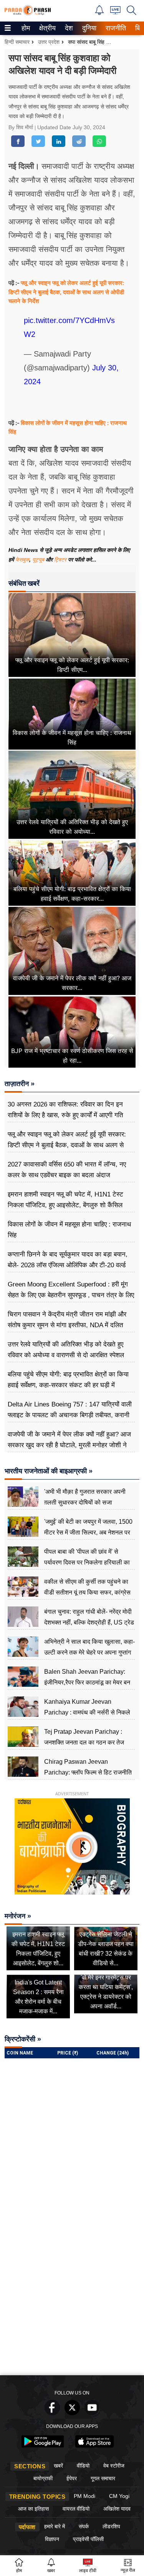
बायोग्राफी (43, 2478)
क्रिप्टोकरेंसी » (23, 2039)
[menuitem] (26, 28)
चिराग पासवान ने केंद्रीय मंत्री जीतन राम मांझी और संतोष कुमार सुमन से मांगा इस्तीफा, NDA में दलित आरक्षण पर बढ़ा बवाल (67, 1325)
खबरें (58, 2466)
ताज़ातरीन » (20, 1084)
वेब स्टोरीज (114, 2466)
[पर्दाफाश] (28, 14)
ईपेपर (72, 2478)
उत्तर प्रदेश (49, 42)
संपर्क (84, 2526)
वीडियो (83, 2466)
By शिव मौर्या (22, 127)
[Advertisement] (72, 2295)
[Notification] (99, 13)
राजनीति (115, 28)
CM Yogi (119, 2496)
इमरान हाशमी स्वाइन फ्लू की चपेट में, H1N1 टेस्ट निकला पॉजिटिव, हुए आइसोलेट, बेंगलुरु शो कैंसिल (65, 1200)
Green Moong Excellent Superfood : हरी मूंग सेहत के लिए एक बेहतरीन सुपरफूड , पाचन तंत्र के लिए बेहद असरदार (71, 1295)
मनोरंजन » (18, 1916)
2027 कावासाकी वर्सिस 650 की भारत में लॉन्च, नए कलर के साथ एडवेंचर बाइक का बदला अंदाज (67, 1170)
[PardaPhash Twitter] (72, 2413)
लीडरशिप (111, 2526)
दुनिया (89, 28)
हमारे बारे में (55, 2526)
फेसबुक (22, 560)
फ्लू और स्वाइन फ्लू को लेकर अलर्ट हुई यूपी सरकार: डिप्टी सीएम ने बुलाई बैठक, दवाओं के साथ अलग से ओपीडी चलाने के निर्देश (66, 292)
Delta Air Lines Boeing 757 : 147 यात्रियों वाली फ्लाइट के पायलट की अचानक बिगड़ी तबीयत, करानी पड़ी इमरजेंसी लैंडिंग (70, 1415)
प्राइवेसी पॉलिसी (88, 2539)
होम (25, 28)
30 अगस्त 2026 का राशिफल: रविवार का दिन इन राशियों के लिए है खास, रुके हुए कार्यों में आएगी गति (65, 1110)
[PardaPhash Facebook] (52, 2413)
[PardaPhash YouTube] (92, 2413)
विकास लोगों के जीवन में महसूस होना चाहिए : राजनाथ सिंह (69, 1230)
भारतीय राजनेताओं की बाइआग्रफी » (49, 1471)
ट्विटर (60, 560)
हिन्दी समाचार (17, 42)
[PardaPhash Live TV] (115, 12)
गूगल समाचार (103, 2478)
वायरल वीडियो (76, 2509)
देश (68, 28)
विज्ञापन (52, 2539)
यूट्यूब (39, 560)
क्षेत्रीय (46, 28)
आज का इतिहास (33, 2509)
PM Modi (84, 2496)
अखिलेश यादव (117, 2509)
